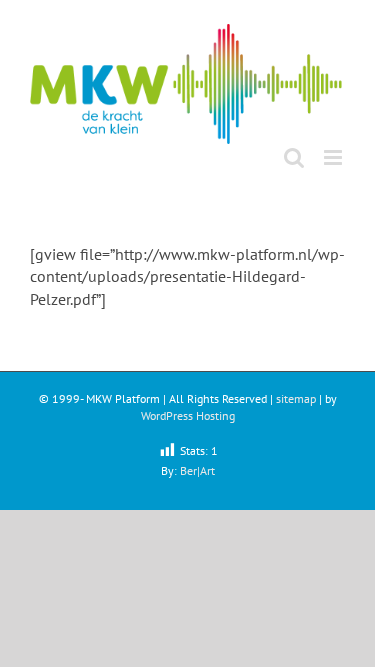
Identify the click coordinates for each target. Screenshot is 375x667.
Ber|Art (197, 470)
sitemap (296, 398)
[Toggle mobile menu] (334, 157)
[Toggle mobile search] (294, 157)
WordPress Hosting (188, 415)
